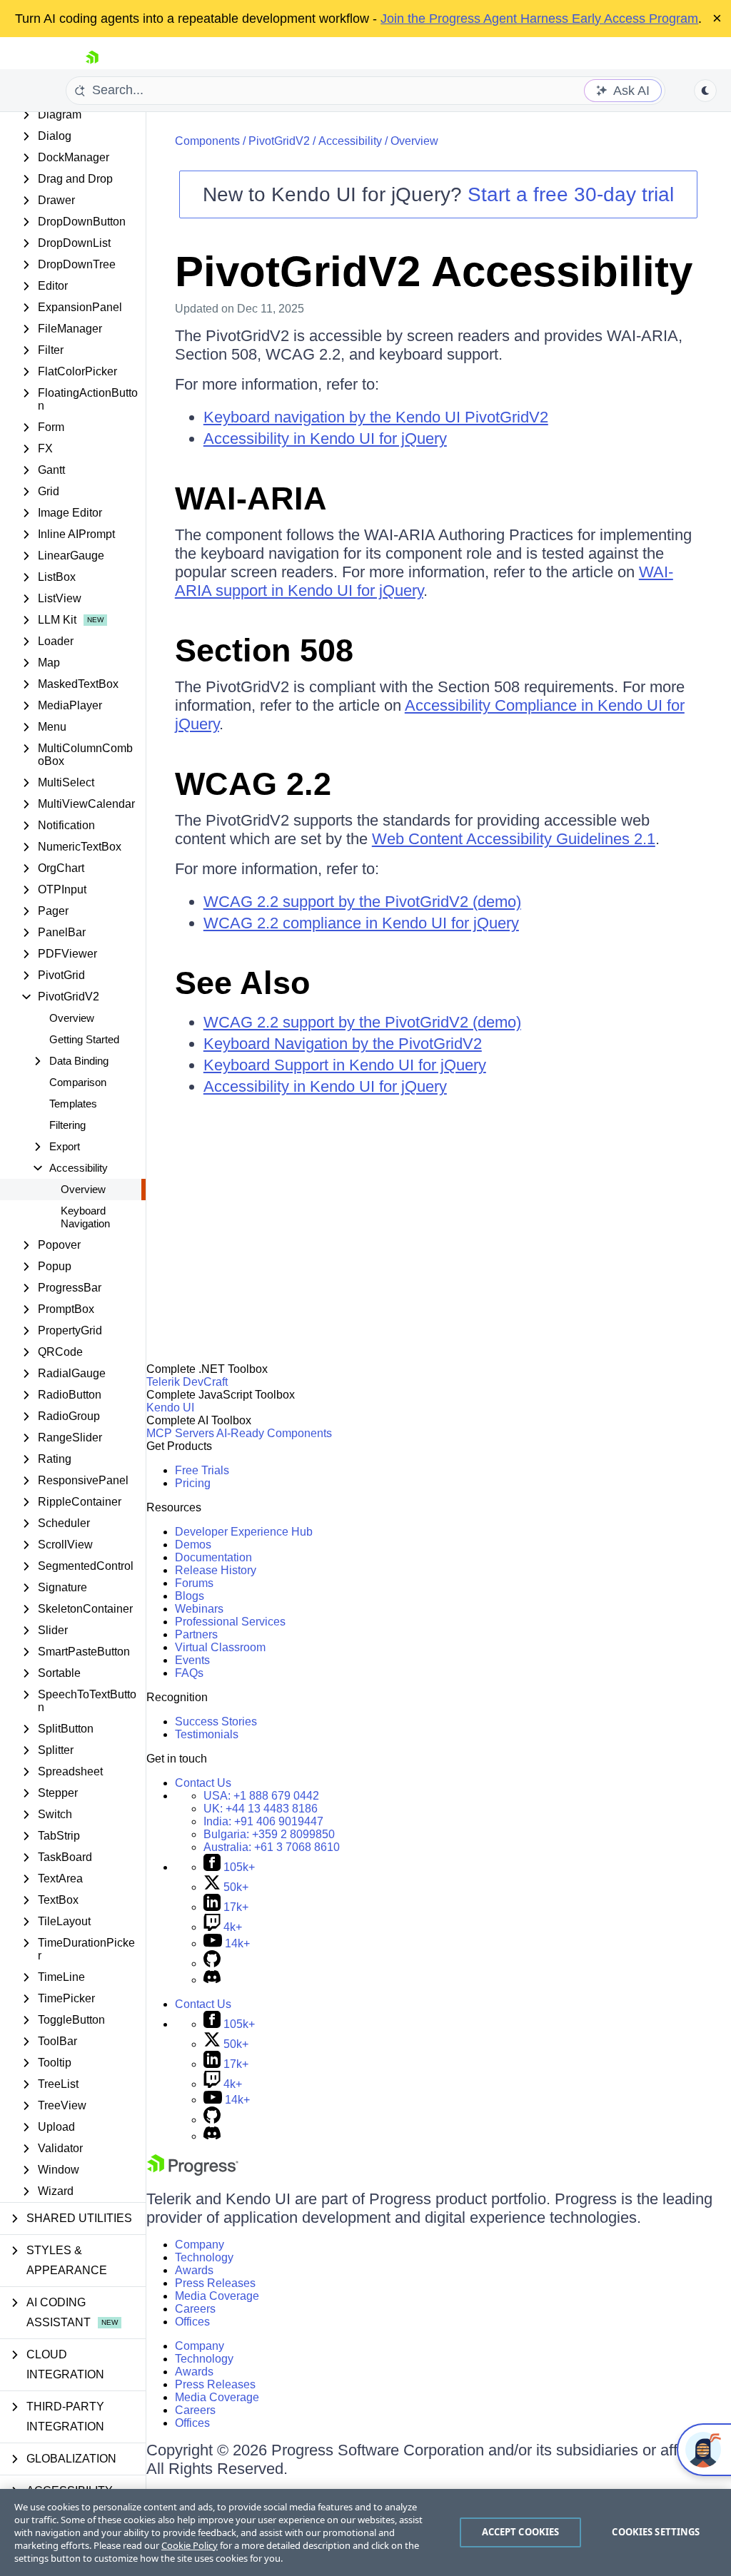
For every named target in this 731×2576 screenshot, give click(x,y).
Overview (72, 1018)
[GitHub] (212, 1963)
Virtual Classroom (220, 1647)
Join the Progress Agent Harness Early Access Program (539, 19)
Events (192, 1660)
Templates (73, 1104)
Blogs (190, 1596)
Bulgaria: (269, 1834)
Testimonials (207, 1734)
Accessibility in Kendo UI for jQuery (325, 438)
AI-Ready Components (274, 1433)
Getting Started (84, 1039)
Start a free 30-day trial (571, 194)
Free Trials (202, 1470)
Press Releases (215, 2283)
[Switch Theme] (705, 91)
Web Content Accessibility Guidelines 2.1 (514, 839)
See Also (242, 983)
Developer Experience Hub (244, 1532)
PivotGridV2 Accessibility (434, 272)
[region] (365, 2532)
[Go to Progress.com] (193, 2172)
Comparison (78, 1082)
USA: (261, 1796)
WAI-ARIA (251, 498)
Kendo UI (170, 1408)
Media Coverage (217, 2296)
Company (200, 2245)
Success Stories (216, 1721)
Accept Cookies (521, 2532)
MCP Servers (180, 1433)
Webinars (199, 1609)
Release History (216, 1570)
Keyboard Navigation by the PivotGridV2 (343, 1044)
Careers (195, 2309)
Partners (196, 1634)
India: (263, 1821)
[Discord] (212, 1980)
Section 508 (264, 650)
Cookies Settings (656, 2532)
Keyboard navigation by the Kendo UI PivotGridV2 (376, 417)
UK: (261, 1809)
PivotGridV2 (279, 141)
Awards (194, 2270)
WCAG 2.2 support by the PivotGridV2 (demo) (362, 902)
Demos (193, 1545)
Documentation (213, 1557)
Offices (192, 2322)
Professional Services (230, 1622)
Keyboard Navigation (85, 1217)
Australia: (272, 1847)
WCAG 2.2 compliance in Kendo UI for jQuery (361, 923)
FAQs (189, 1673)
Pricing (193, 1483)
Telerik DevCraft (187, 1382)
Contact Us (203, 1783)
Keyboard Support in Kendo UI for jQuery (345, 1065)
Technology (204, 2257)
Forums (194, 1583)
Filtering (67, 1125)
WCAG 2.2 (253, 784)
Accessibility (350, 141)
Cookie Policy (190, 2545)
